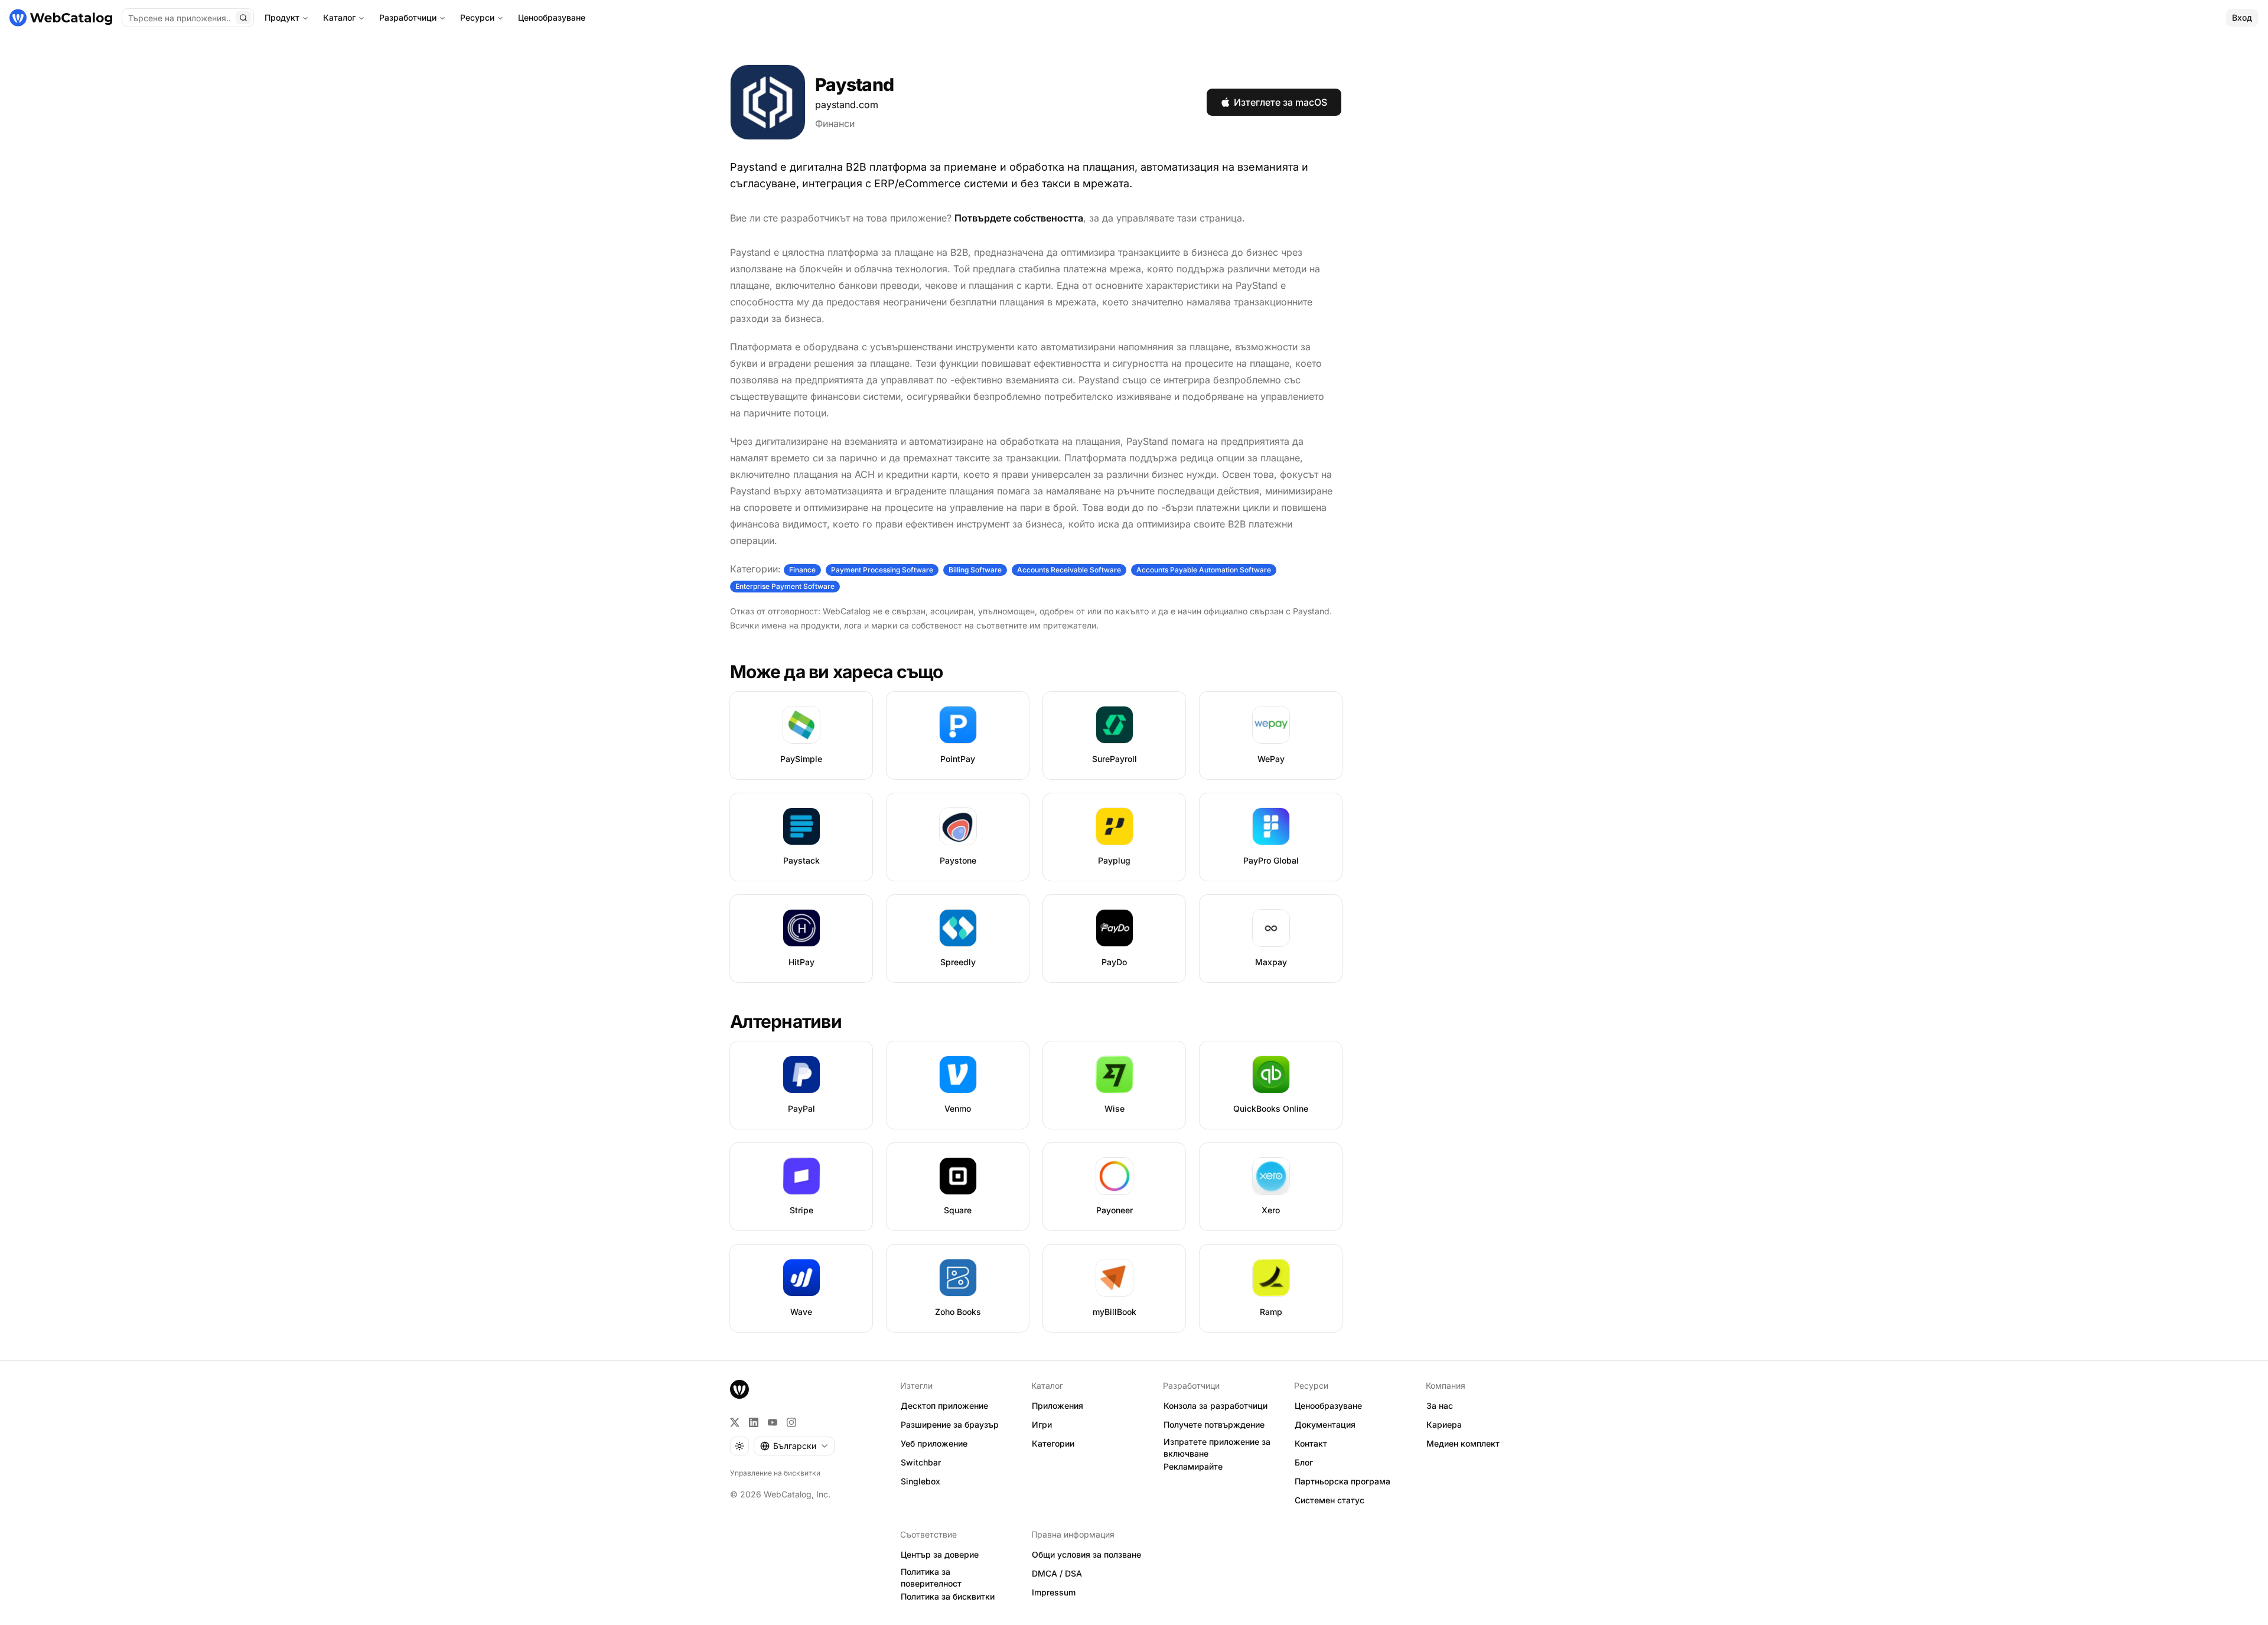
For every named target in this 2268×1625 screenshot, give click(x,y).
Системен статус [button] (1329, 1500)
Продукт (282, 17)
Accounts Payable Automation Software (1204, 570)
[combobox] (794, 1446)
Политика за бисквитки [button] (948, 1596)
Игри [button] (1042, 1424)
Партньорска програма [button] (1342, 1481)
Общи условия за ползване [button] (1086, 1554)
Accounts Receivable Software (1069, 570)
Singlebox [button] (920, 1481)
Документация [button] (1325, 1424)
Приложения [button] (1058, 1406)
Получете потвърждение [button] (1214, 1424)
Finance (802, 570)
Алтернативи (786, 1021)
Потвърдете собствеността (1019, 218)
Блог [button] (1304, 1462)
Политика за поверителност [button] (931, 1578)
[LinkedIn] (754, 1422)
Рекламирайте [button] (1193, 1466)
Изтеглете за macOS (1280, 102)
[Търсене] (243, 18)
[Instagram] (791, 1422)
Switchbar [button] (921, 1462)
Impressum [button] (1054, 1592)
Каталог (339, 17)
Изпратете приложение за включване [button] (1217, 1448)
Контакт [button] (1311, 1443)
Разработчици (408, 17)
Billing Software (975, 570)
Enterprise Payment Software (785, 586)
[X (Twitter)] (735, 1422)
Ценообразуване (552, 17)
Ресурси (477, 17)
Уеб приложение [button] (934, 1443)
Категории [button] (1053, 1443)
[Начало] (61, 18)
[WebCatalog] (739, 1389)
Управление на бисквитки (775, 1473)
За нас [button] (1440, 1406)
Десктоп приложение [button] (944, 1406)
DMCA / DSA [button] (1057, 1573)
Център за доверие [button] (940, 1554)
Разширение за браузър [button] (950, 1424)
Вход (2242, 17)
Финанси (835, 123)
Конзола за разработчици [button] (1216, 1406)
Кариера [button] (1444, 1424)
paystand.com (847, 105)
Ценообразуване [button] (1328, 1406)
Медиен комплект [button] (1463, 1443)
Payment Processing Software (882, 570)
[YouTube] (773, 1422)
